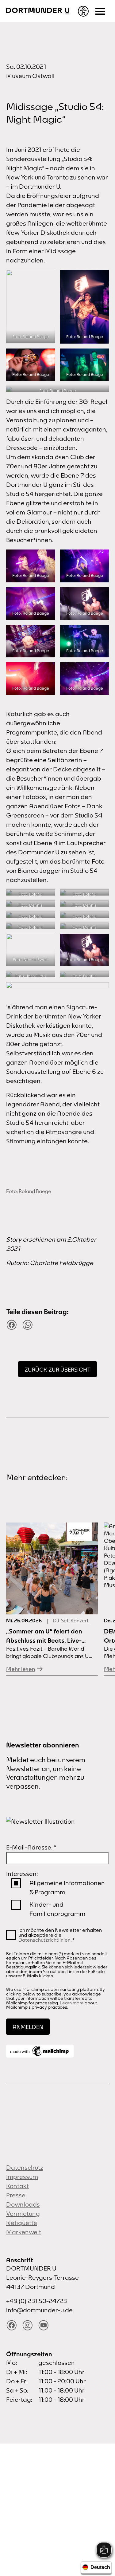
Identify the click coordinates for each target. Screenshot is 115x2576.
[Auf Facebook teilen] (12, 1325)
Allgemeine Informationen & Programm (67, 1887)
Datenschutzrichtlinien (44, 1940)
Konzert (80, 1621)
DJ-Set (61, 1621)
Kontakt (17, 2186)
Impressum (22, 2177)
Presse (16, 2195)
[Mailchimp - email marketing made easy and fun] (40, 2051)
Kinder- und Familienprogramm (57, 1909)
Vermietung (23, 2214)
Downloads (23, 2204)
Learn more (72, 2003)
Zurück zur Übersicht (57, 1370)
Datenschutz (25, 2167)
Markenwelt (24, 2232)
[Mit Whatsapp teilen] (28, 1325)
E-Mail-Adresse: (31, 1847)
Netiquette (22, 2223)
